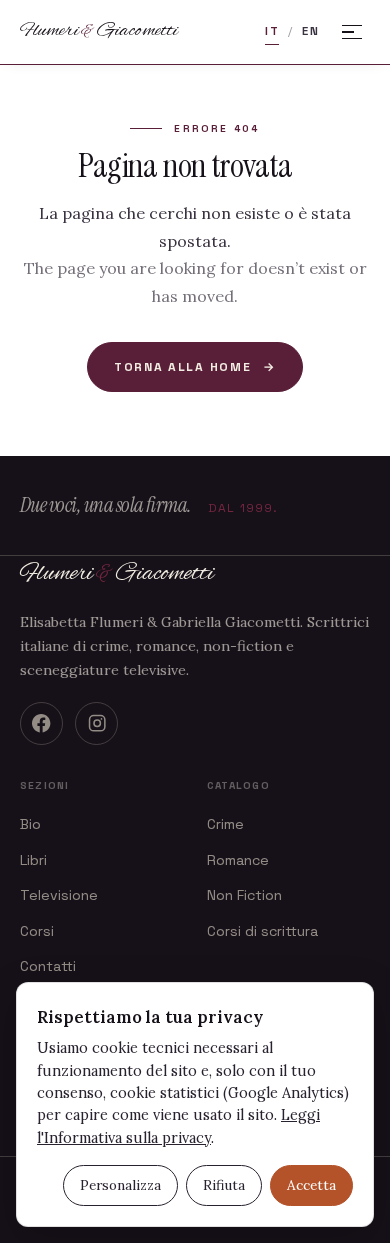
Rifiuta (224, 1185)
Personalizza (120, 1185)
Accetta (311, 1185)
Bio (30, 824)
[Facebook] (41, 723)
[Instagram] (96, 723)
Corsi (37, 931)
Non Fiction (244, 895)
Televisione (59, 895)
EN (310, 31)
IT (272, 31)
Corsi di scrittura (262, 931)
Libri (33, 860)
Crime (225, 824)
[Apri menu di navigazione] (352, 32)
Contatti (48, 966)
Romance (238, 860)
